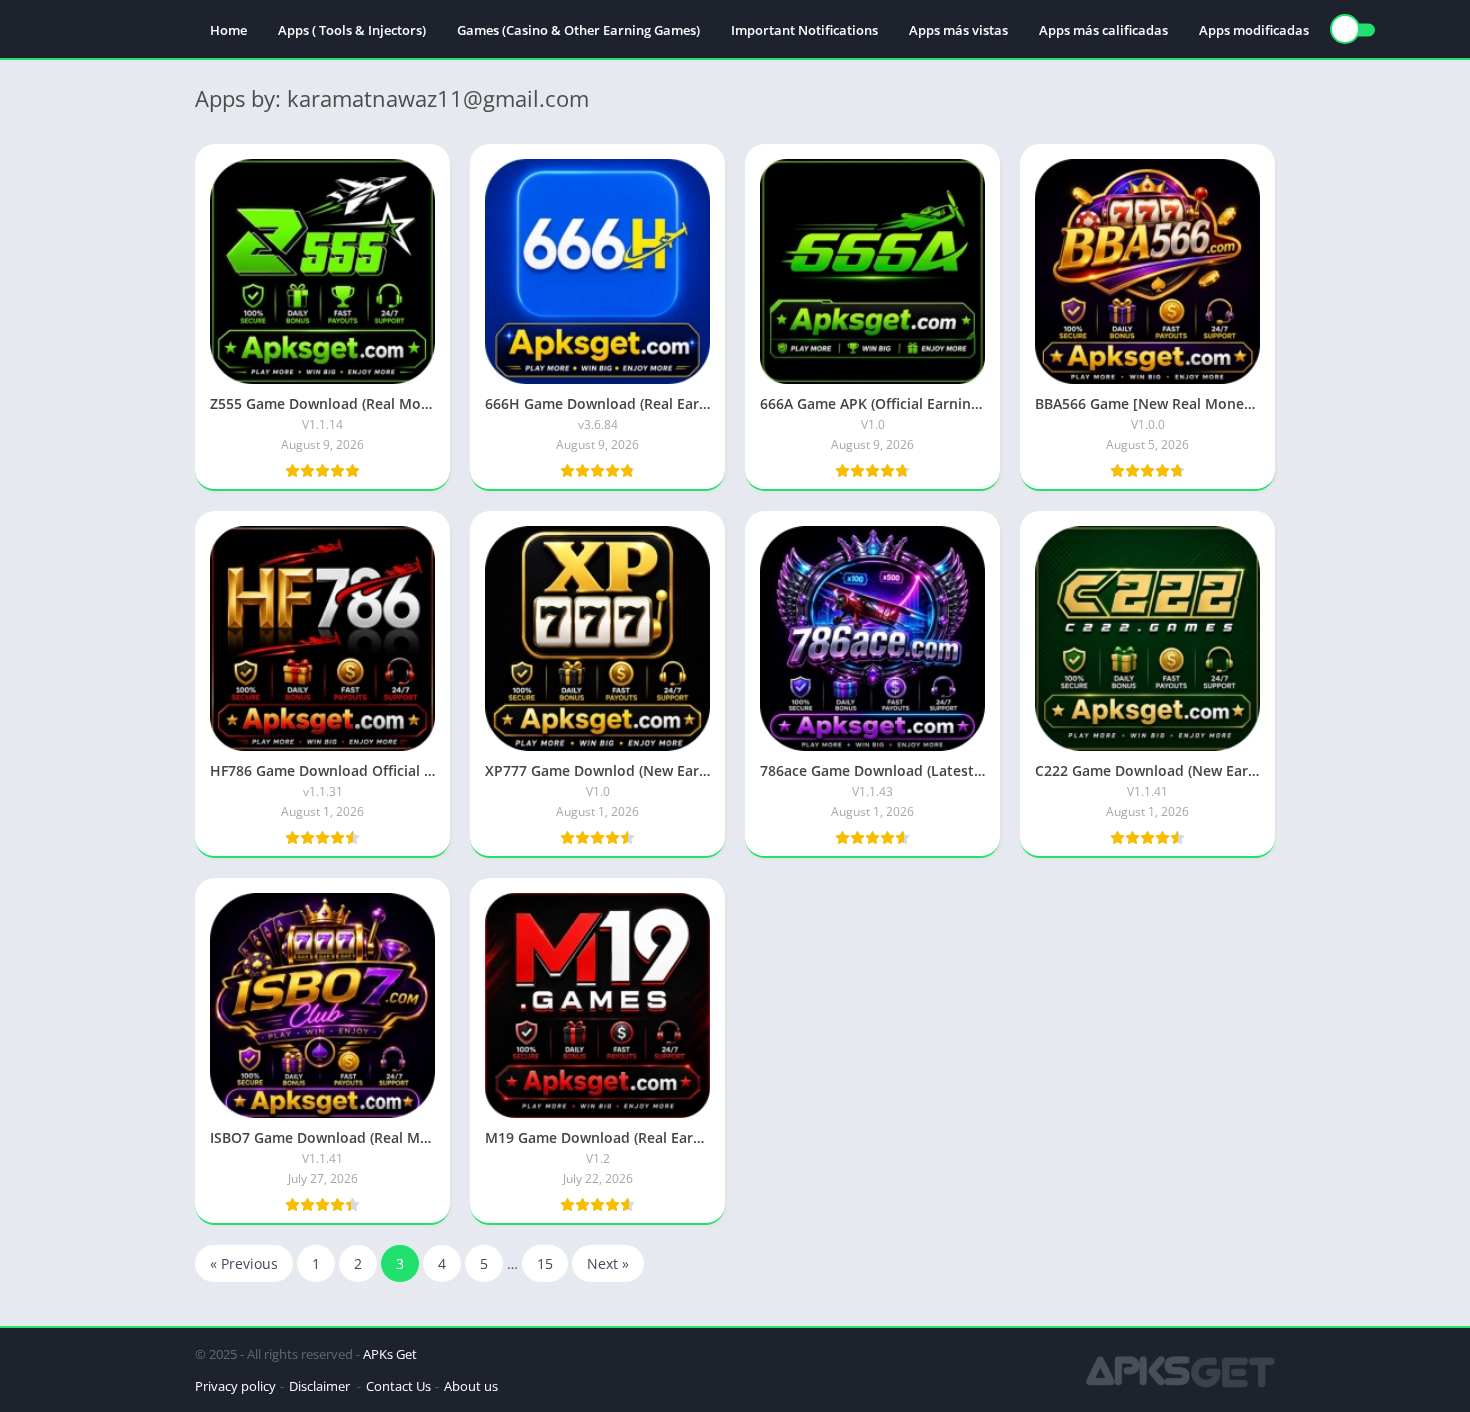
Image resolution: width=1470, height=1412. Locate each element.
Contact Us (398, 1386)
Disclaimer (321, 1386)
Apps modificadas (1254, 30)
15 (545, 1263)
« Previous (244, 1263)
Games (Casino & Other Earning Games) (578, 30)
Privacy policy (235, 1386)
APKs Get (390, 1354)
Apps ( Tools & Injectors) (352, 30)
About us (471, 1386)
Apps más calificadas (1103, 30)
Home (228, 30)
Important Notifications (804, 30)
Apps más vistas (958, 30)
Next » (608, 1263)
